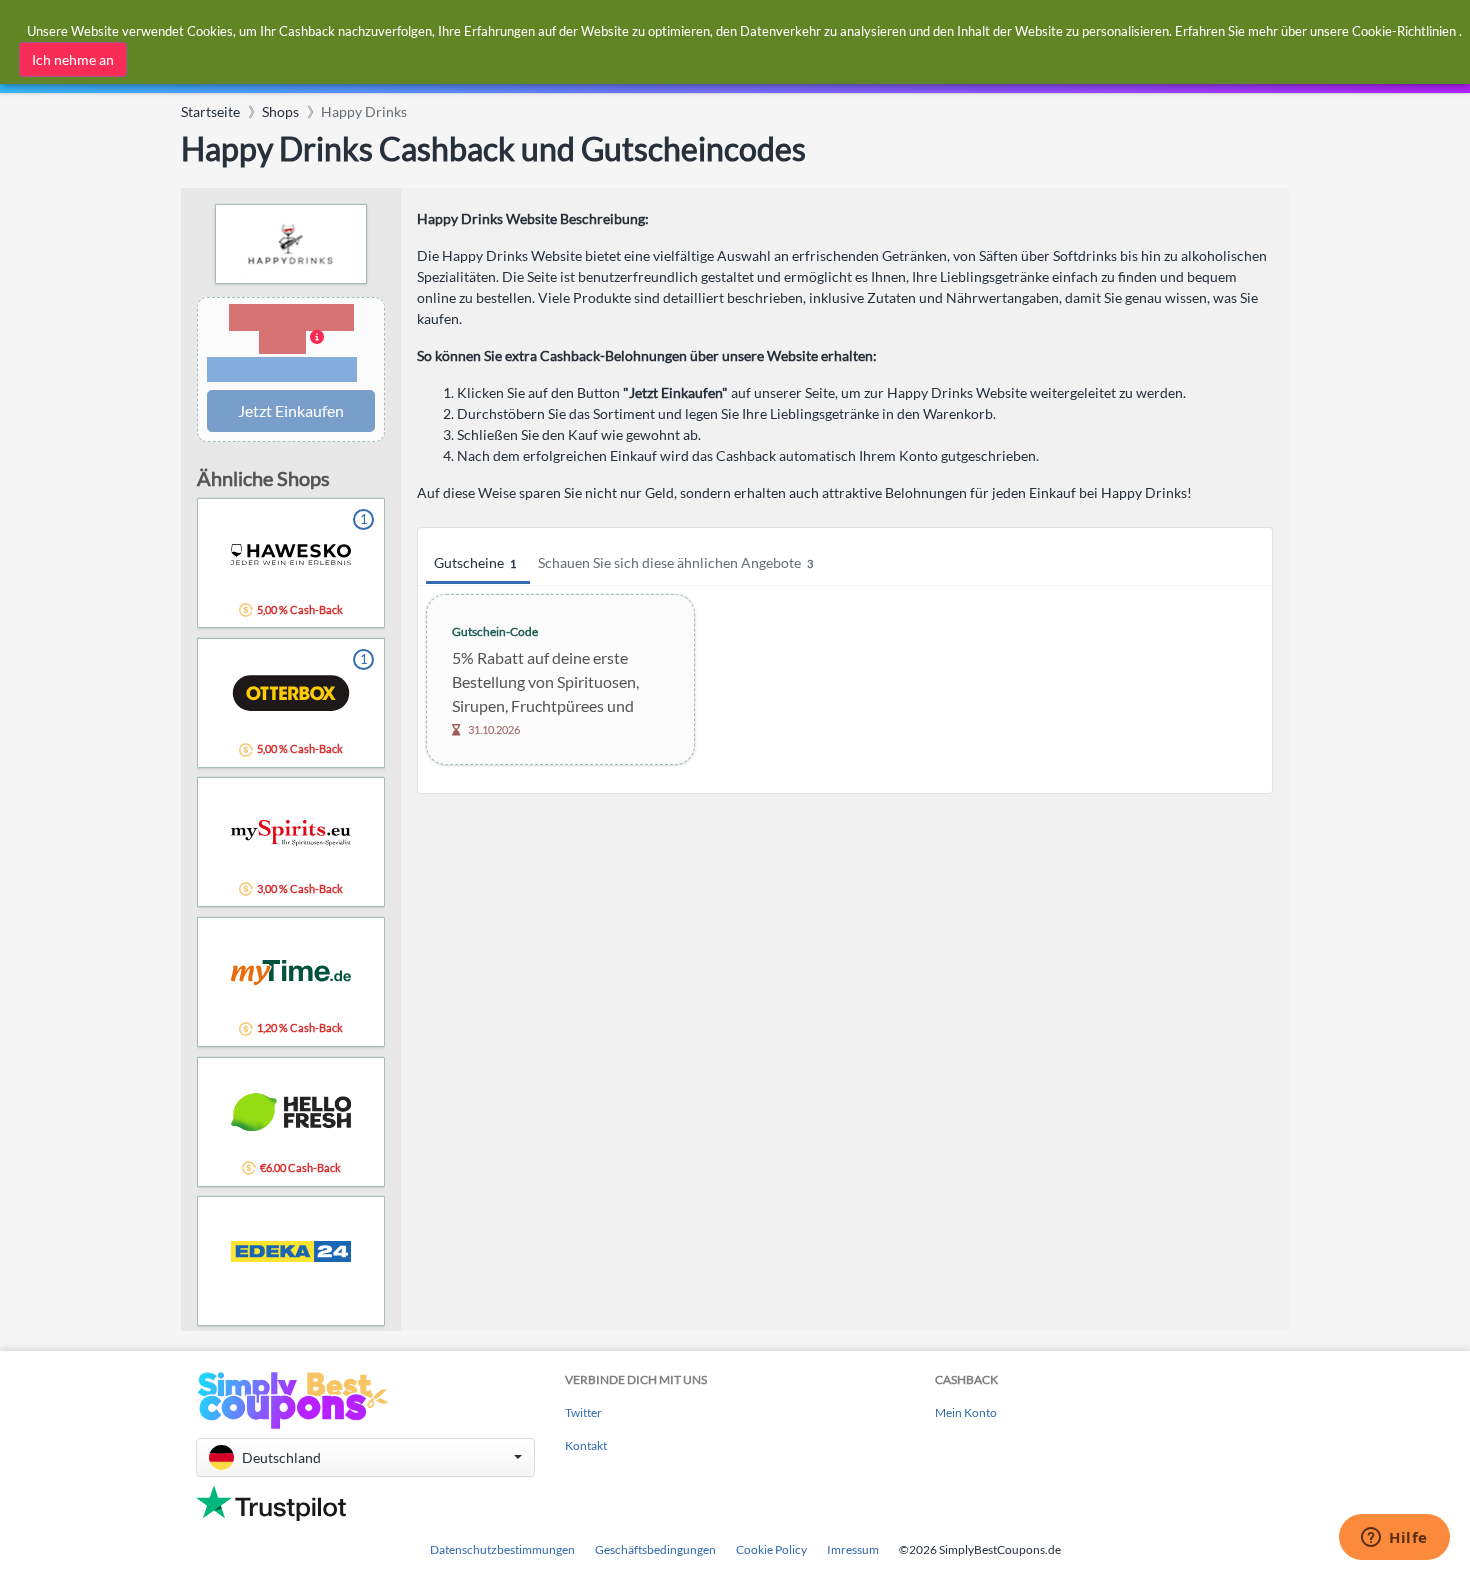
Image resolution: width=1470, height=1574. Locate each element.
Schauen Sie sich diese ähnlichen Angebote (675, 562)
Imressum (853, 1549)
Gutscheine (475, 562)
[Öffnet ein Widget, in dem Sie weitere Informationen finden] (1394, 1539)
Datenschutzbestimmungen (502, 1549)
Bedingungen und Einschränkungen (282, 370)
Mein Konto (966, 1412)
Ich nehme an (73, 59)
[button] (291, 344)
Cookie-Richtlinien (1404, 31)
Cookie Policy (771, 1549)
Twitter (583, 1412)
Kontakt (586, 1445)
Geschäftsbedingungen (655, 1549)
